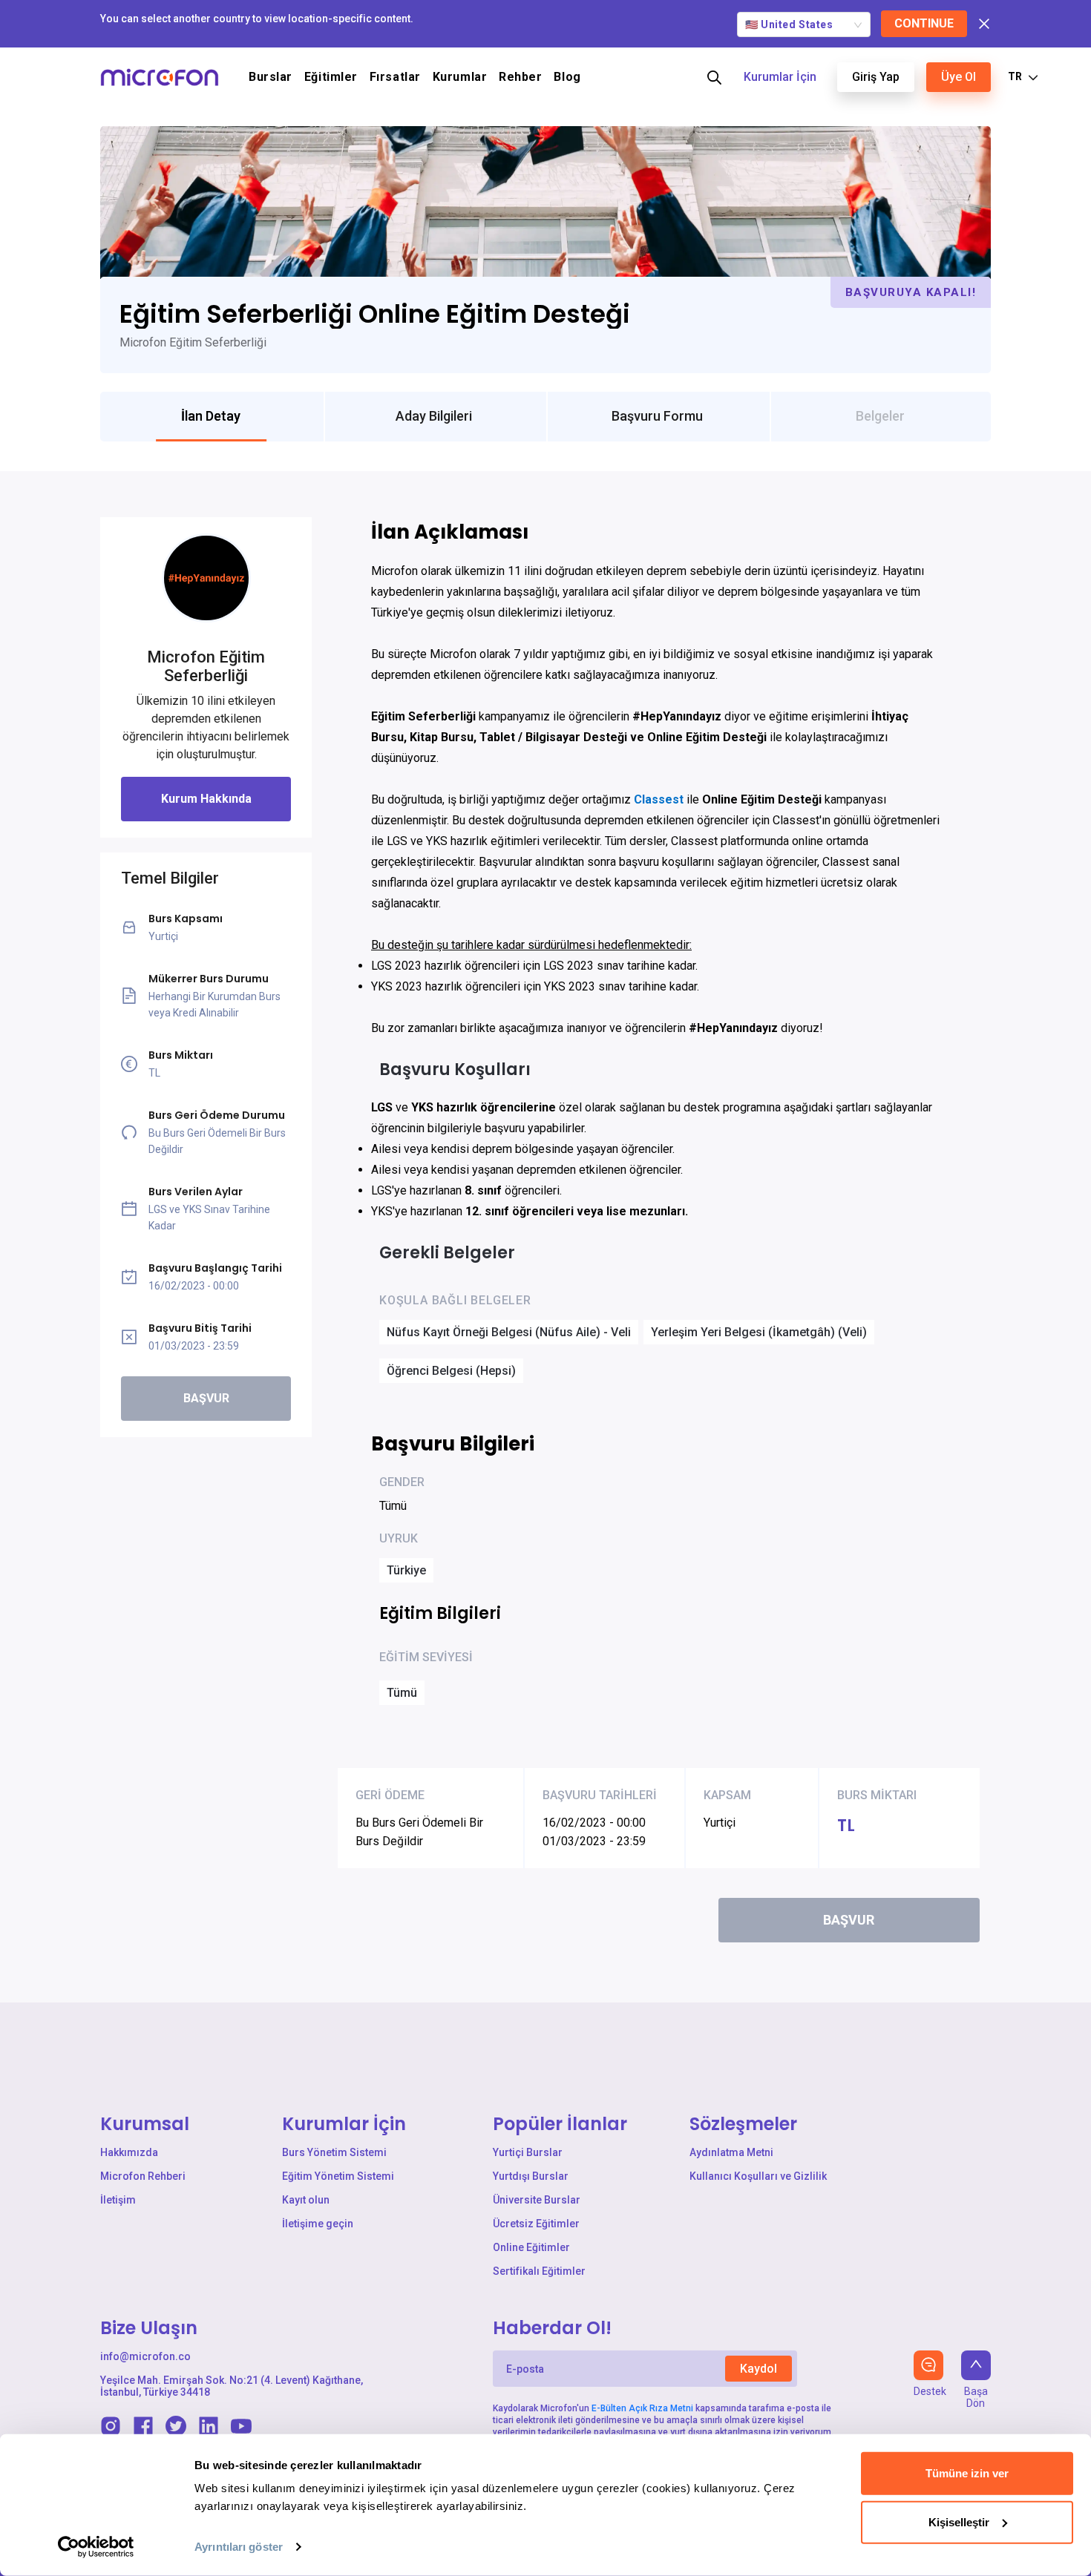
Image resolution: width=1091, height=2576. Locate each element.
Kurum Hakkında (206, 799)
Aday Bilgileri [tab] (434, 416)
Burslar (271, 77)
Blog (567, 77)
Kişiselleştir (959, 2521)
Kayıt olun (306, 2200)
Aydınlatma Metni (731, 2152)
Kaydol (759, 2369)
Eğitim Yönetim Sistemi (338, 2176)
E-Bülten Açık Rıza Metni (642, 2408)
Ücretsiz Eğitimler (536, 2224)
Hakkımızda (129, 2152)
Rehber (520, 77)
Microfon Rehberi (143, 2176)
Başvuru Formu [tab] (657, 416)
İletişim (118, 2200)
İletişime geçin (318, 2224)
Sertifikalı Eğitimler (539, 2271)
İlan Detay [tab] (211, 416)
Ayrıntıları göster (239, 2547)
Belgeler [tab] (880, 416)
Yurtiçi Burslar (528, 2152)
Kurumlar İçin (780, 77)
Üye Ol (959, 77)
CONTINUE (924, 23)
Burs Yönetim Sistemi (334, 2152)
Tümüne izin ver (967, 2473)
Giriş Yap (876, 77)
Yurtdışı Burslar (531, 2176)
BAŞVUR (206, 1398)
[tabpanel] (545, 1237)
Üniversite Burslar (537, 2200)
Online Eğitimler (531, 2247)
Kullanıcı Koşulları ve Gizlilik (758, 2176)
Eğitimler (331, 77)
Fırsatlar (395, 77)
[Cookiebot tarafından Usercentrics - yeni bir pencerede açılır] (96, 2547)
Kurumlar (460, 77)
